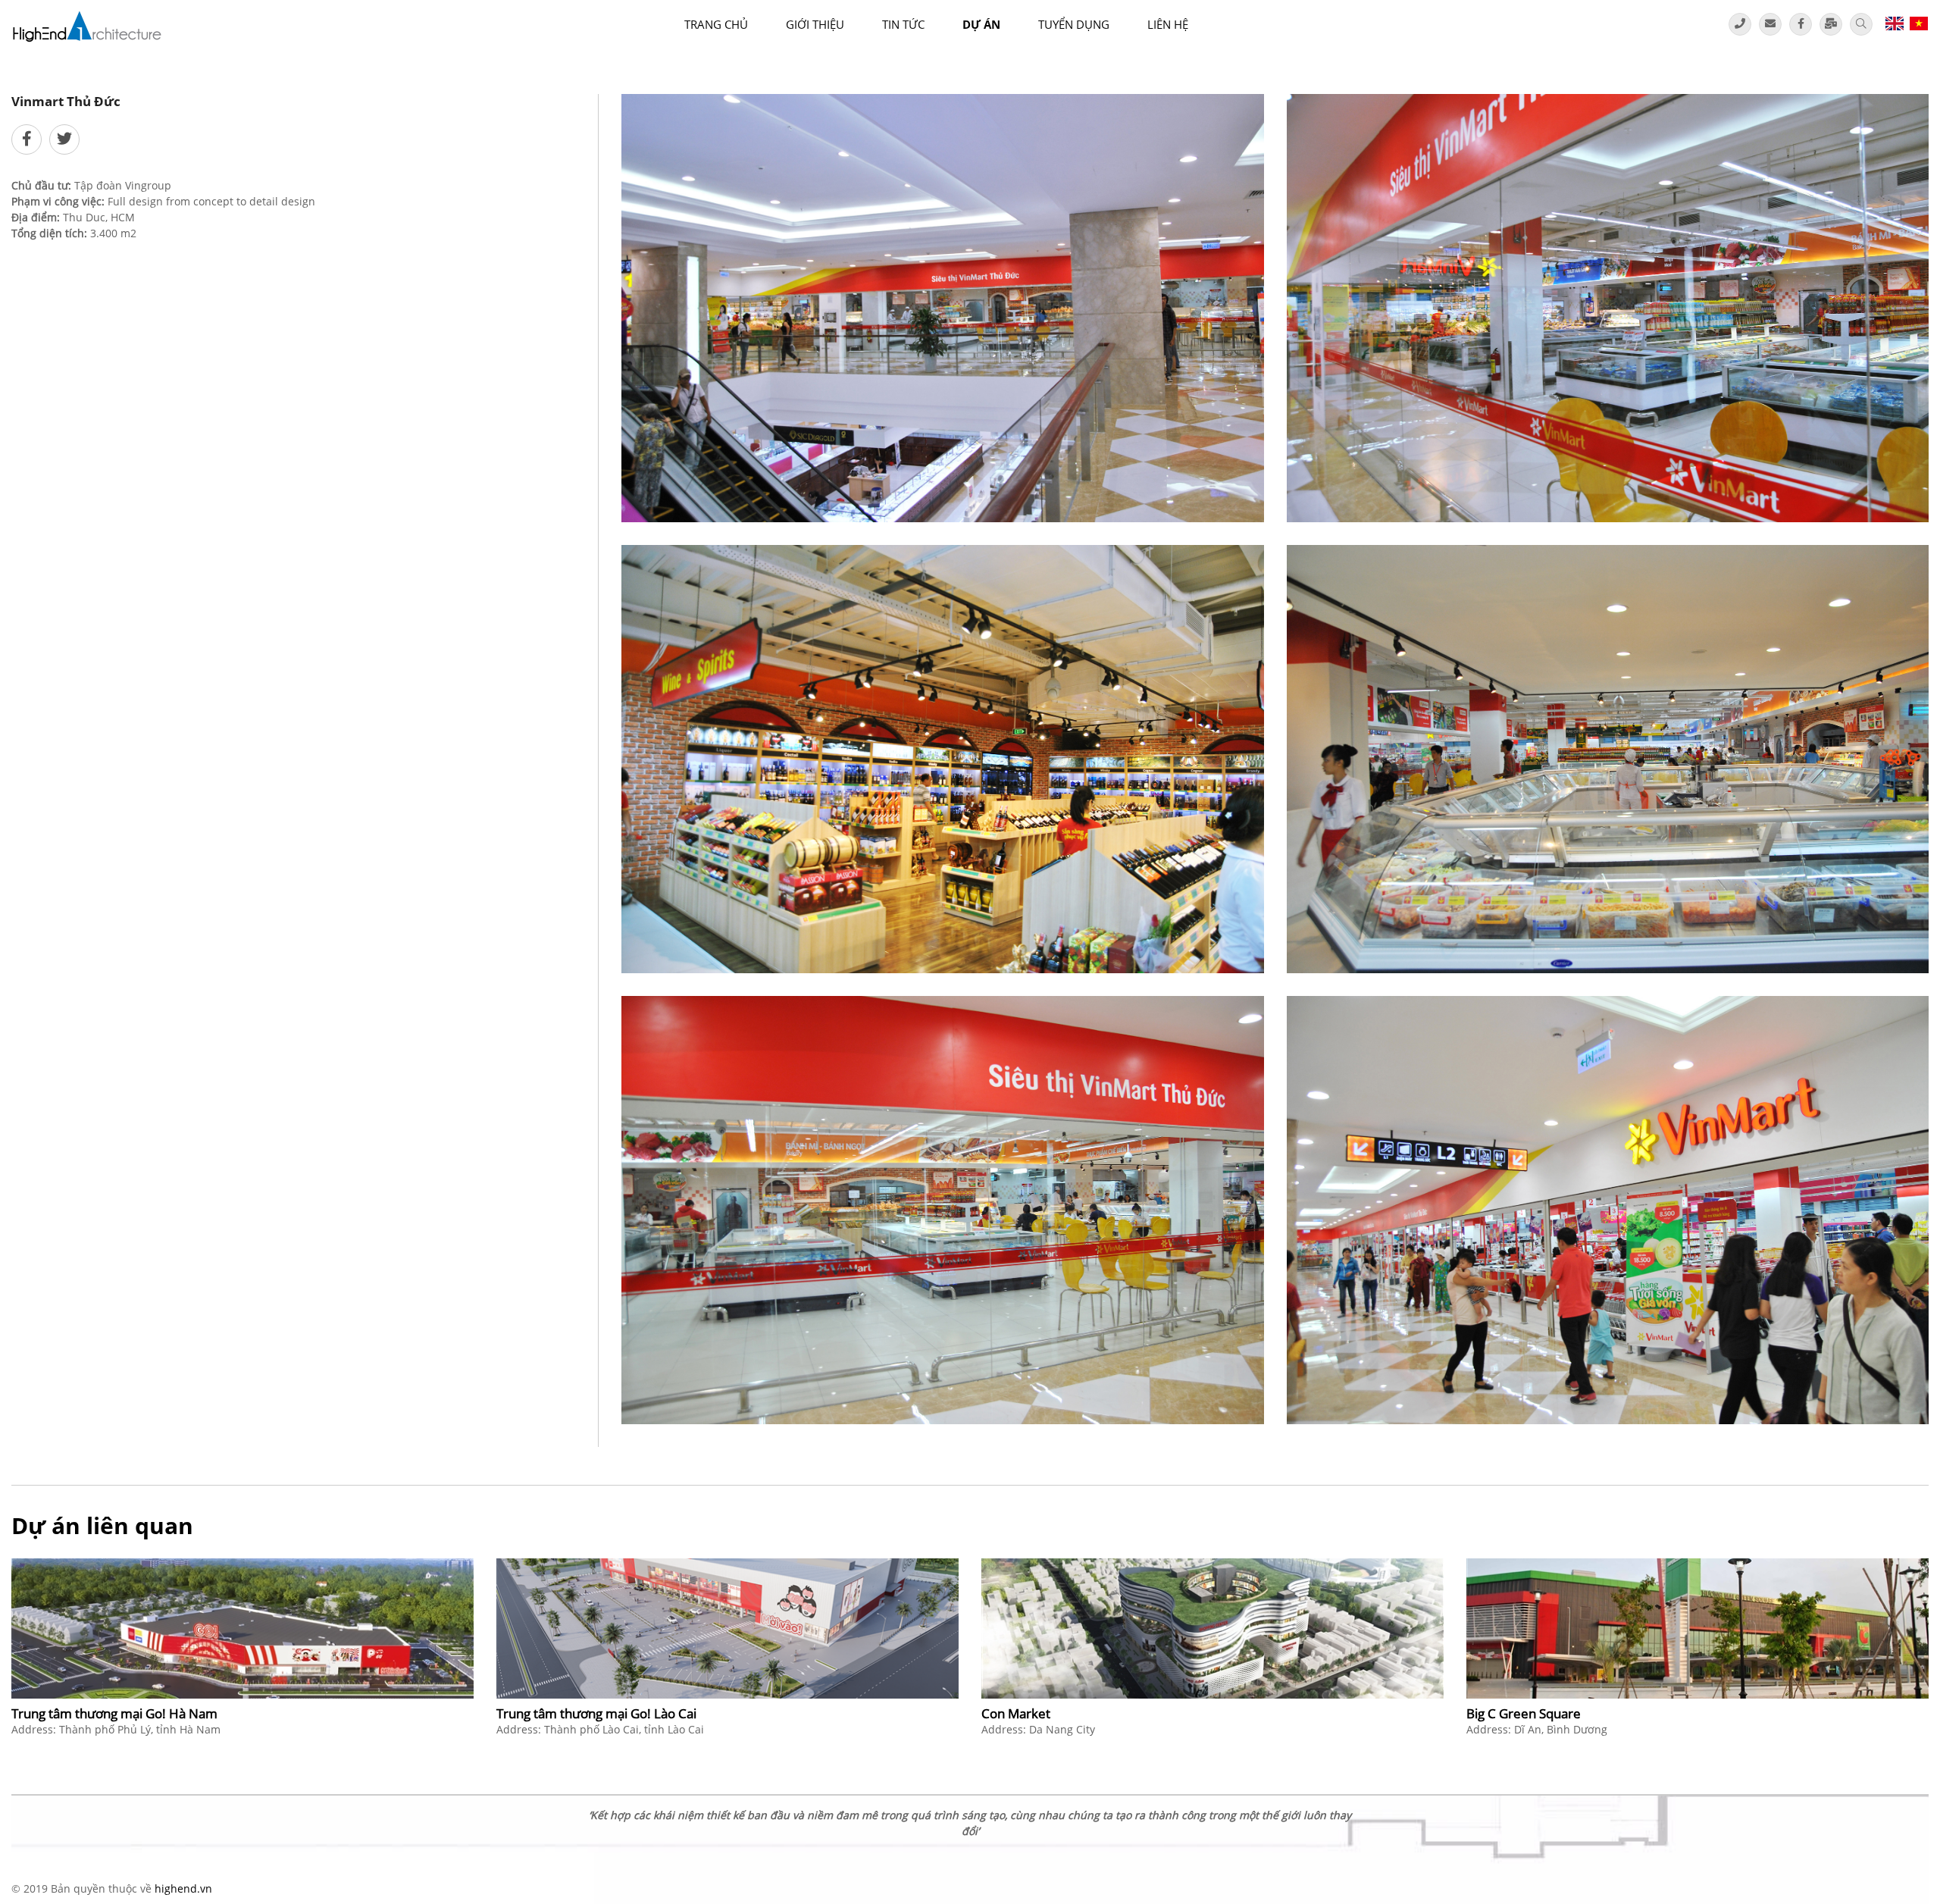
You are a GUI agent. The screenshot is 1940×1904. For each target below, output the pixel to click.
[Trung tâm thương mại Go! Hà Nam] (242, 1628)
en (1894, 23)
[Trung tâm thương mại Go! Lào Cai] (727, 1628)
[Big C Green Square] (1697, 1628)
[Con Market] (1212, 1628)
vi (1918, 23)
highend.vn (183, 1888)
